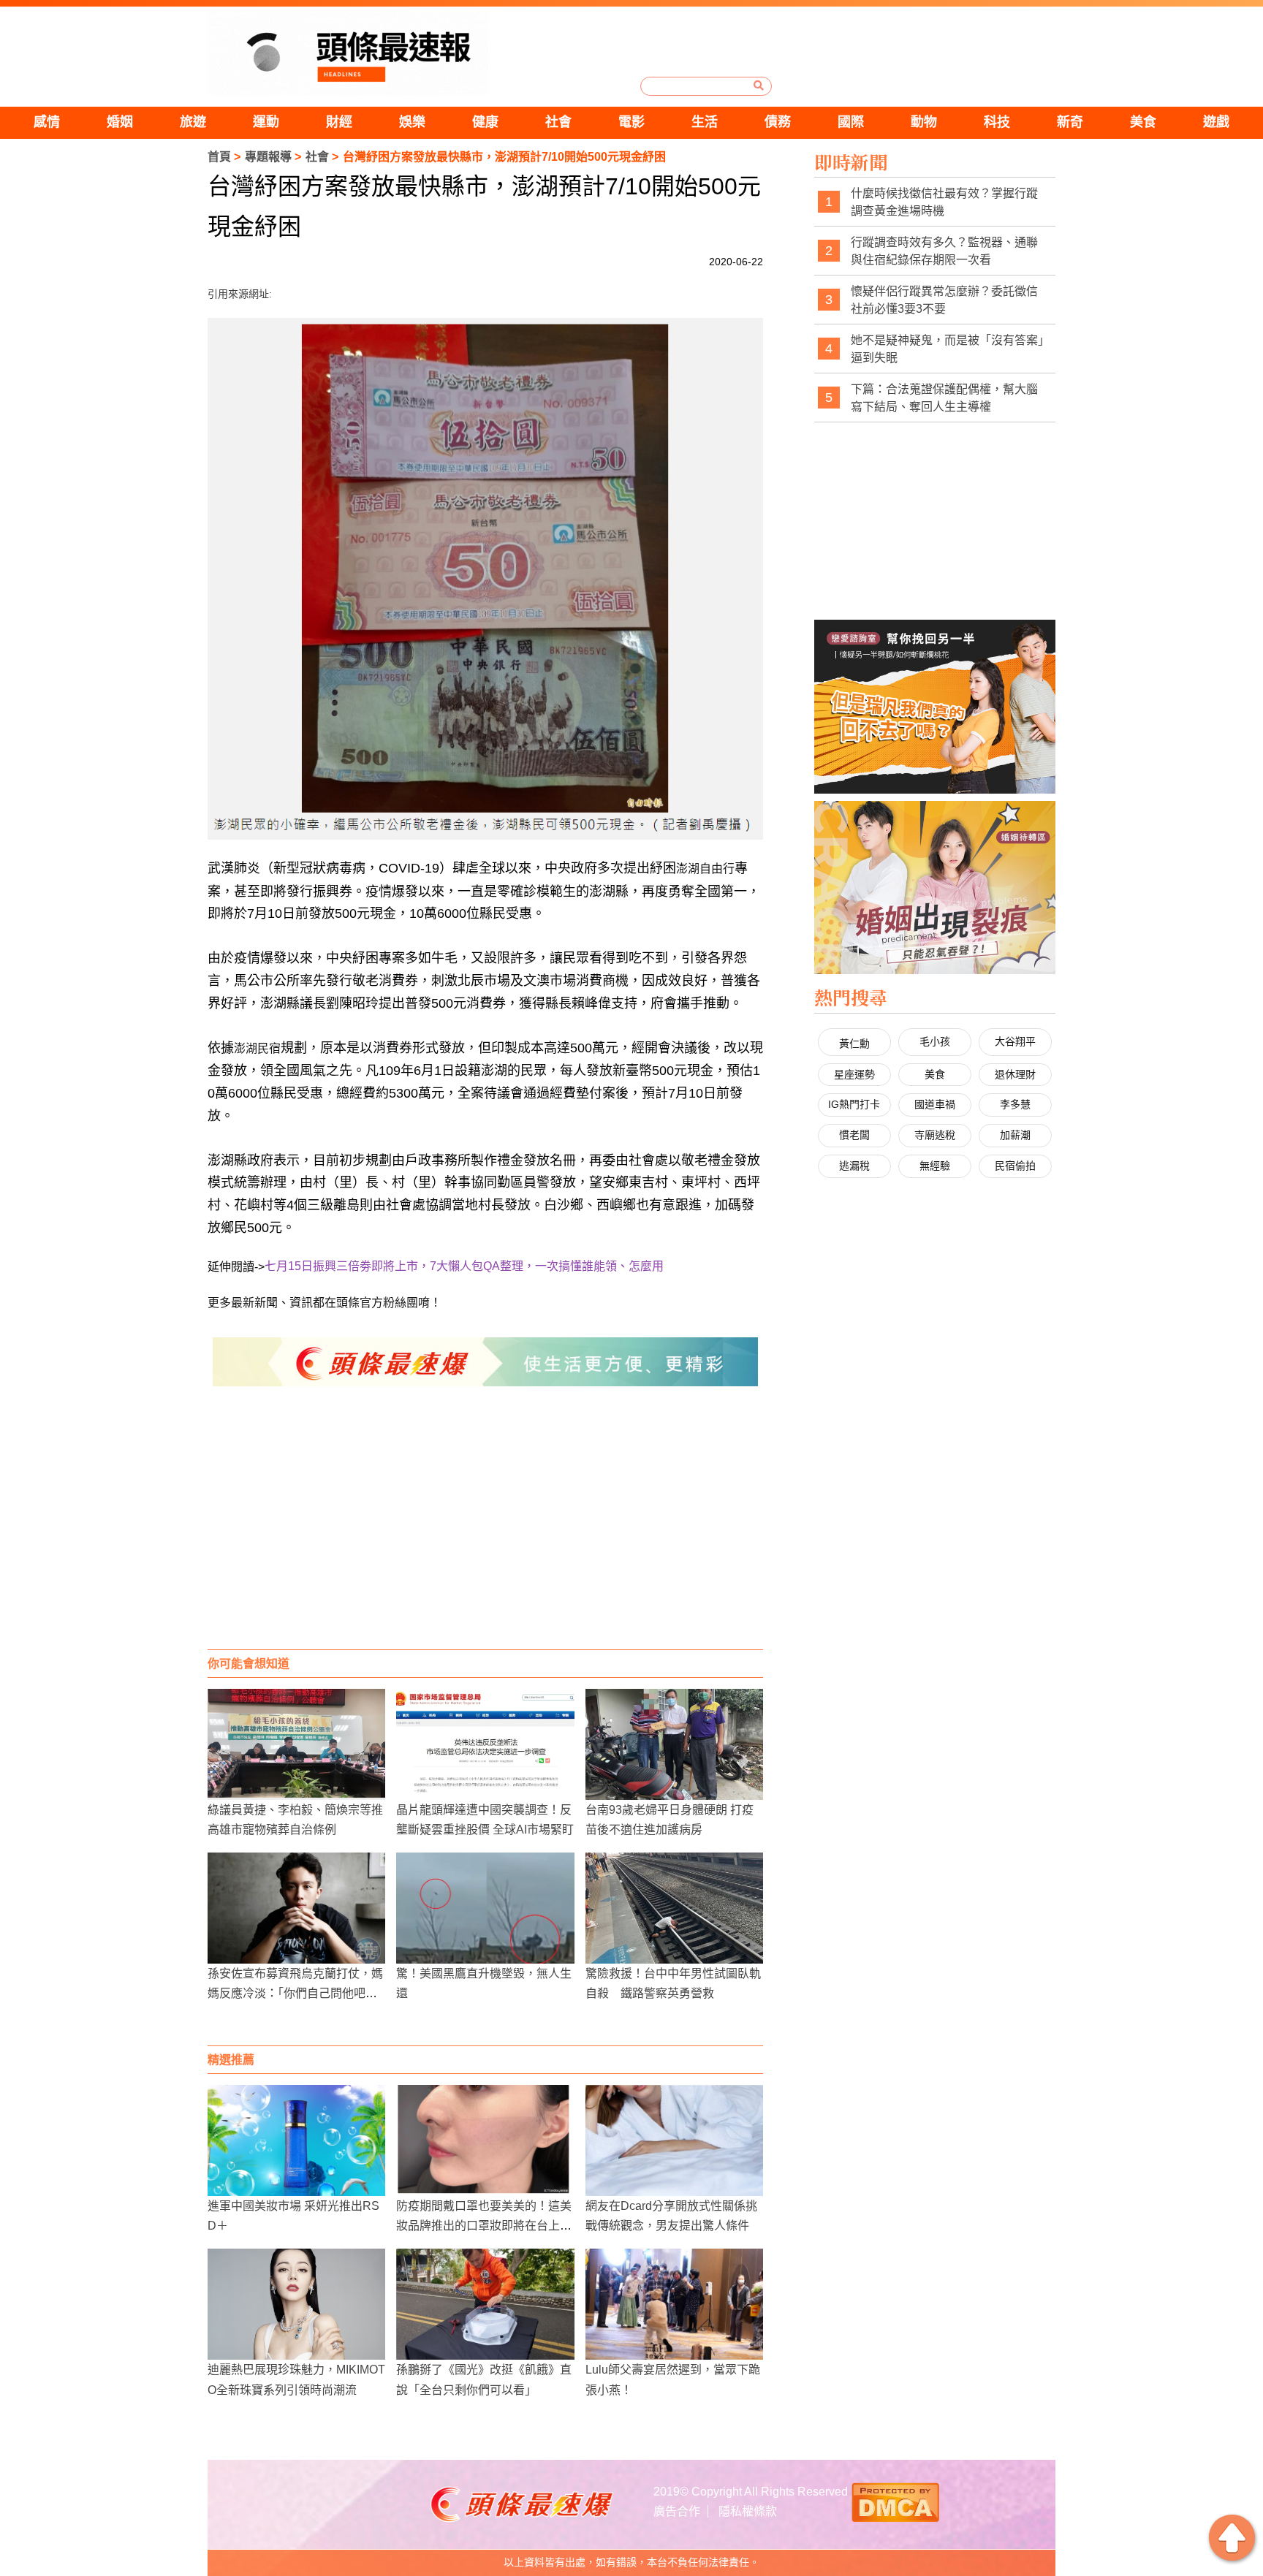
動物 (924, 122)
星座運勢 (854, 1074)
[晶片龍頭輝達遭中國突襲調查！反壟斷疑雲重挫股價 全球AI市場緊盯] (485, 1744)
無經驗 (935, 1166)
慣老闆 (854, 1135)
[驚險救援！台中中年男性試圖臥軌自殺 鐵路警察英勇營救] (674, 1908)
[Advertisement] (485, 1532)
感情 (47, 122)
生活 (705, 122)
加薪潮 (1015, 1135)
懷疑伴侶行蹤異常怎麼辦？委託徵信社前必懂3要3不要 (944, 300)
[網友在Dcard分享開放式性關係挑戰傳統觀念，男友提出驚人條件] (674, 2140)
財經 (339, 122)
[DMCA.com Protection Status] (895, 2500)
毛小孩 (935, 1041)
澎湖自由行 (705, 869)
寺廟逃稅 (935, 1135)
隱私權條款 (748, 2511)
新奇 (1070, 122)
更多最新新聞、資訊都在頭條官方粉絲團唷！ (325, 1303)
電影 (631, 122)
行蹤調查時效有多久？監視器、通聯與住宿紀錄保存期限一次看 (944, 251)
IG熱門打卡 (854, 1104)
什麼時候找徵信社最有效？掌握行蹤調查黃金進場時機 (944, 202)
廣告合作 (677, 2511)
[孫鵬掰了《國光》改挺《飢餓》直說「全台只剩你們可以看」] (485, 2304)
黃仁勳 (854, 1044)
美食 (1143, 122)
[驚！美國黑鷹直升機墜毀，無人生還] (485, 1908)
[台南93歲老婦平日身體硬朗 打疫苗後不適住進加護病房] (674, 1744)
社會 (558, 122)
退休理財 (1015, 1074)
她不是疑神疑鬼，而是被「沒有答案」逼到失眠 (947, 349)
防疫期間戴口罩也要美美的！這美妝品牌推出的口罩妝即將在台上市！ (484, 2226)
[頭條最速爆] (348, 54)
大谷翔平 (1015, 1041)
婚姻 (120, 122)
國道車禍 (935, 1104)
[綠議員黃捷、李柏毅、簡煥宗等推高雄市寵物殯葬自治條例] (296, 1744)
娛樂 (412, 122)
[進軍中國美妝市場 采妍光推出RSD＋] (296, 2140)
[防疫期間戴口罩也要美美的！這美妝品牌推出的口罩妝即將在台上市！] (485, 2140)
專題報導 (268, 157)
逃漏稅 (854, 1166)
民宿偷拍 (1015, 1166)
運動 (266, 122)
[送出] (759, 86)
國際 (851, 122)
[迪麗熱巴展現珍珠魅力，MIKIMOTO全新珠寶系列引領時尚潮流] (296, 2304)
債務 (778, 122)
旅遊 (193, 122)
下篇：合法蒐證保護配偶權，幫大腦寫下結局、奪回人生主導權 (944, 398)
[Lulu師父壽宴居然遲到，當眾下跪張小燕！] (674, 2304)
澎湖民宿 (257, 1048)
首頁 (219, 157)
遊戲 (1216, 122)
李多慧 (1015, 1104)
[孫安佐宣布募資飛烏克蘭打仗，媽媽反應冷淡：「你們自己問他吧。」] (296, 1908)
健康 (485, 122)
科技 (997, 122)
